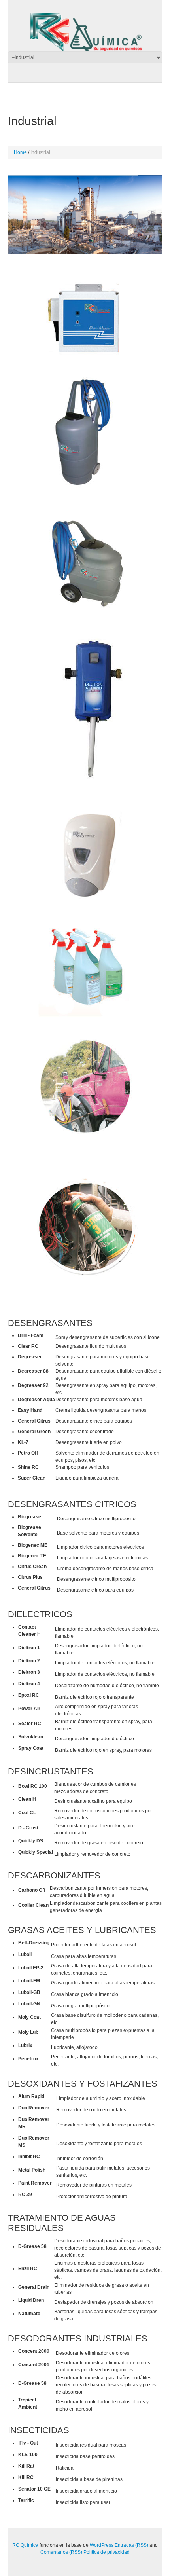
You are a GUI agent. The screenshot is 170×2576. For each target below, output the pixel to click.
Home (20, 152)
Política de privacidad (107, 2552)
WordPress (102, 2545)
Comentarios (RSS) (61, 2552)
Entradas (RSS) (131, 2545)
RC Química (25, 2545)
